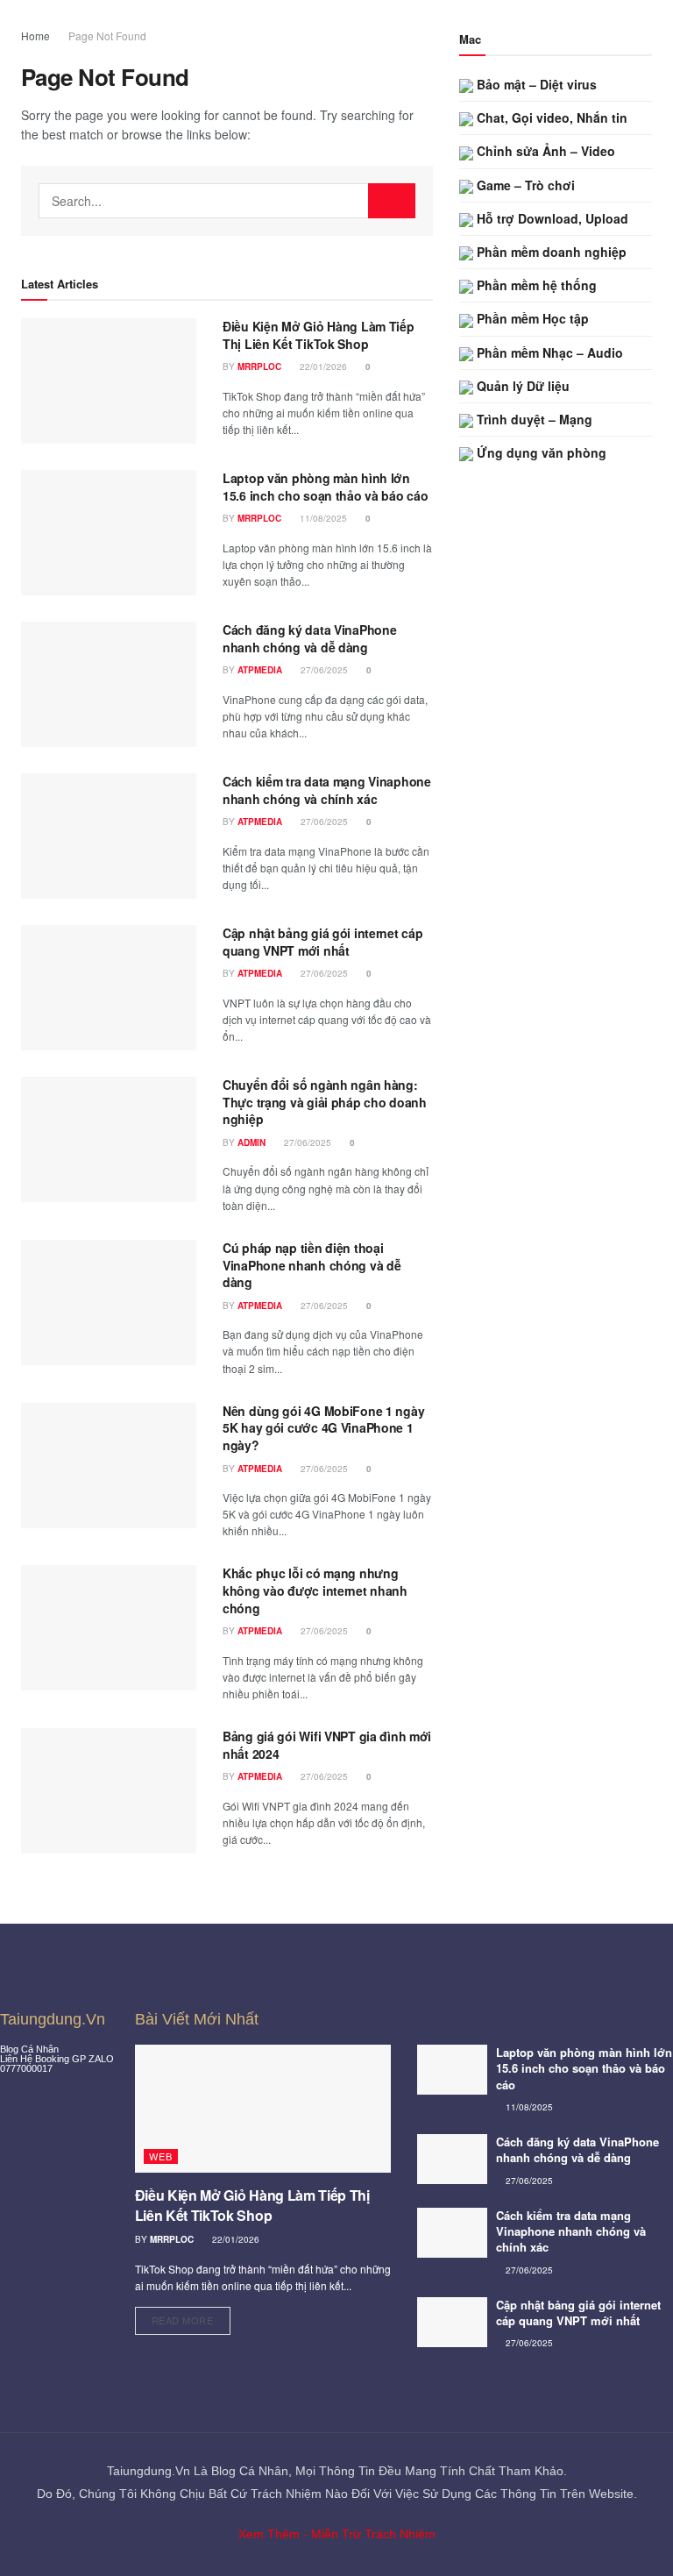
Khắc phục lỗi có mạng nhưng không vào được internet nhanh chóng (315, 1590)
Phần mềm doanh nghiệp (550, 252)
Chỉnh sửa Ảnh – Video (544, 151)
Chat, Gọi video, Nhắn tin (550, 117)
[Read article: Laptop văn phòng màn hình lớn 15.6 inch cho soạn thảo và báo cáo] (109, 533)
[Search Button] (392, 201)
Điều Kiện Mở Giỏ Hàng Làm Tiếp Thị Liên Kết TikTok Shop (319, 335)
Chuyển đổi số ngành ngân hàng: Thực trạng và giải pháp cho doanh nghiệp (325, 1102)
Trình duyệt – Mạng (533, 419)
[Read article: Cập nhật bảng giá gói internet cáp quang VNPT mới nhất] (109, 988)
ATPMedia (260, 670)
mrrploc (259, 366)
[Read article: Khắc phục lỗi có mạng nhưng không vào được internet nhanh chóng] (109, 1628)
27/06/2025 (323, 670)
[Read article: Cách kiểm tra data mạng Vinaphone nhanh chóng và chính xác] (109, 836)
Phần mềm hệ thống (535, 285)
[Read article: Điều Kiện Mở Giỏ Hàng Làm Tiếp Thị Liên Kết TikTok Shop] (109, 381)
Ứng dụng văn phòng (540, 452)
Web (161, 2156)
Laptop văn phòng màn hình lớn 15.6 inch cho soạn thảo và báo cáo (325, 487)
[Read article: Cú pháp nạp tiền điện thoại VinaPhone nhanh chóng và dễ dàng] (109, 1302)
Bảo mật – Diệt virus (535, 84)
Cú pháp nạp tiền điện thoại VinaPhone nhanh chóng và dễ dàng (312, 1265)
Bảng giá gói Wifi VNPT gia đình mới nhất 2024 (327, 1745)
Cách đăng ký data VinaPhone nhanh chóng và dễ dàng (309, 638)
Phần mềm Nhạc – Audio (548, 352)
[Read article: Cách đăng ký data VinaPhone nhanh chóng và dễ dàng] (109, 684)
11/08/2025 (322, 518)
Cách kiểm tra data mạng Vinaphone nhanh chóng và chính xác (327, 790)
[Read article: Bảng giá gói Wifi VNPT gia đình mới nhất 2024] (109, 1791)
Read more (191, 2317)
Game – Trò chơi (524, 185)
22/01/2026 (322, 366)
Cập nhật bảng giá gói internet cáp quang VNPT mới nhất (322, 942)
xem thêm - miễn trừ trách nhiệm (337, 2534)
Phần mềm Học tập (531, 318)
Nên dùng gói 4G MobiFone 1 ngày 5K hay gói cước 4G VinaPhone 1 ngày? (323, 1428)
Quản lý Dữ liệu (521, 386)
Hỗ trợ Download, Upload (551, 218)
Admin (251, 1142)
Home (35, 36)
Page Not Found (107, 36)
